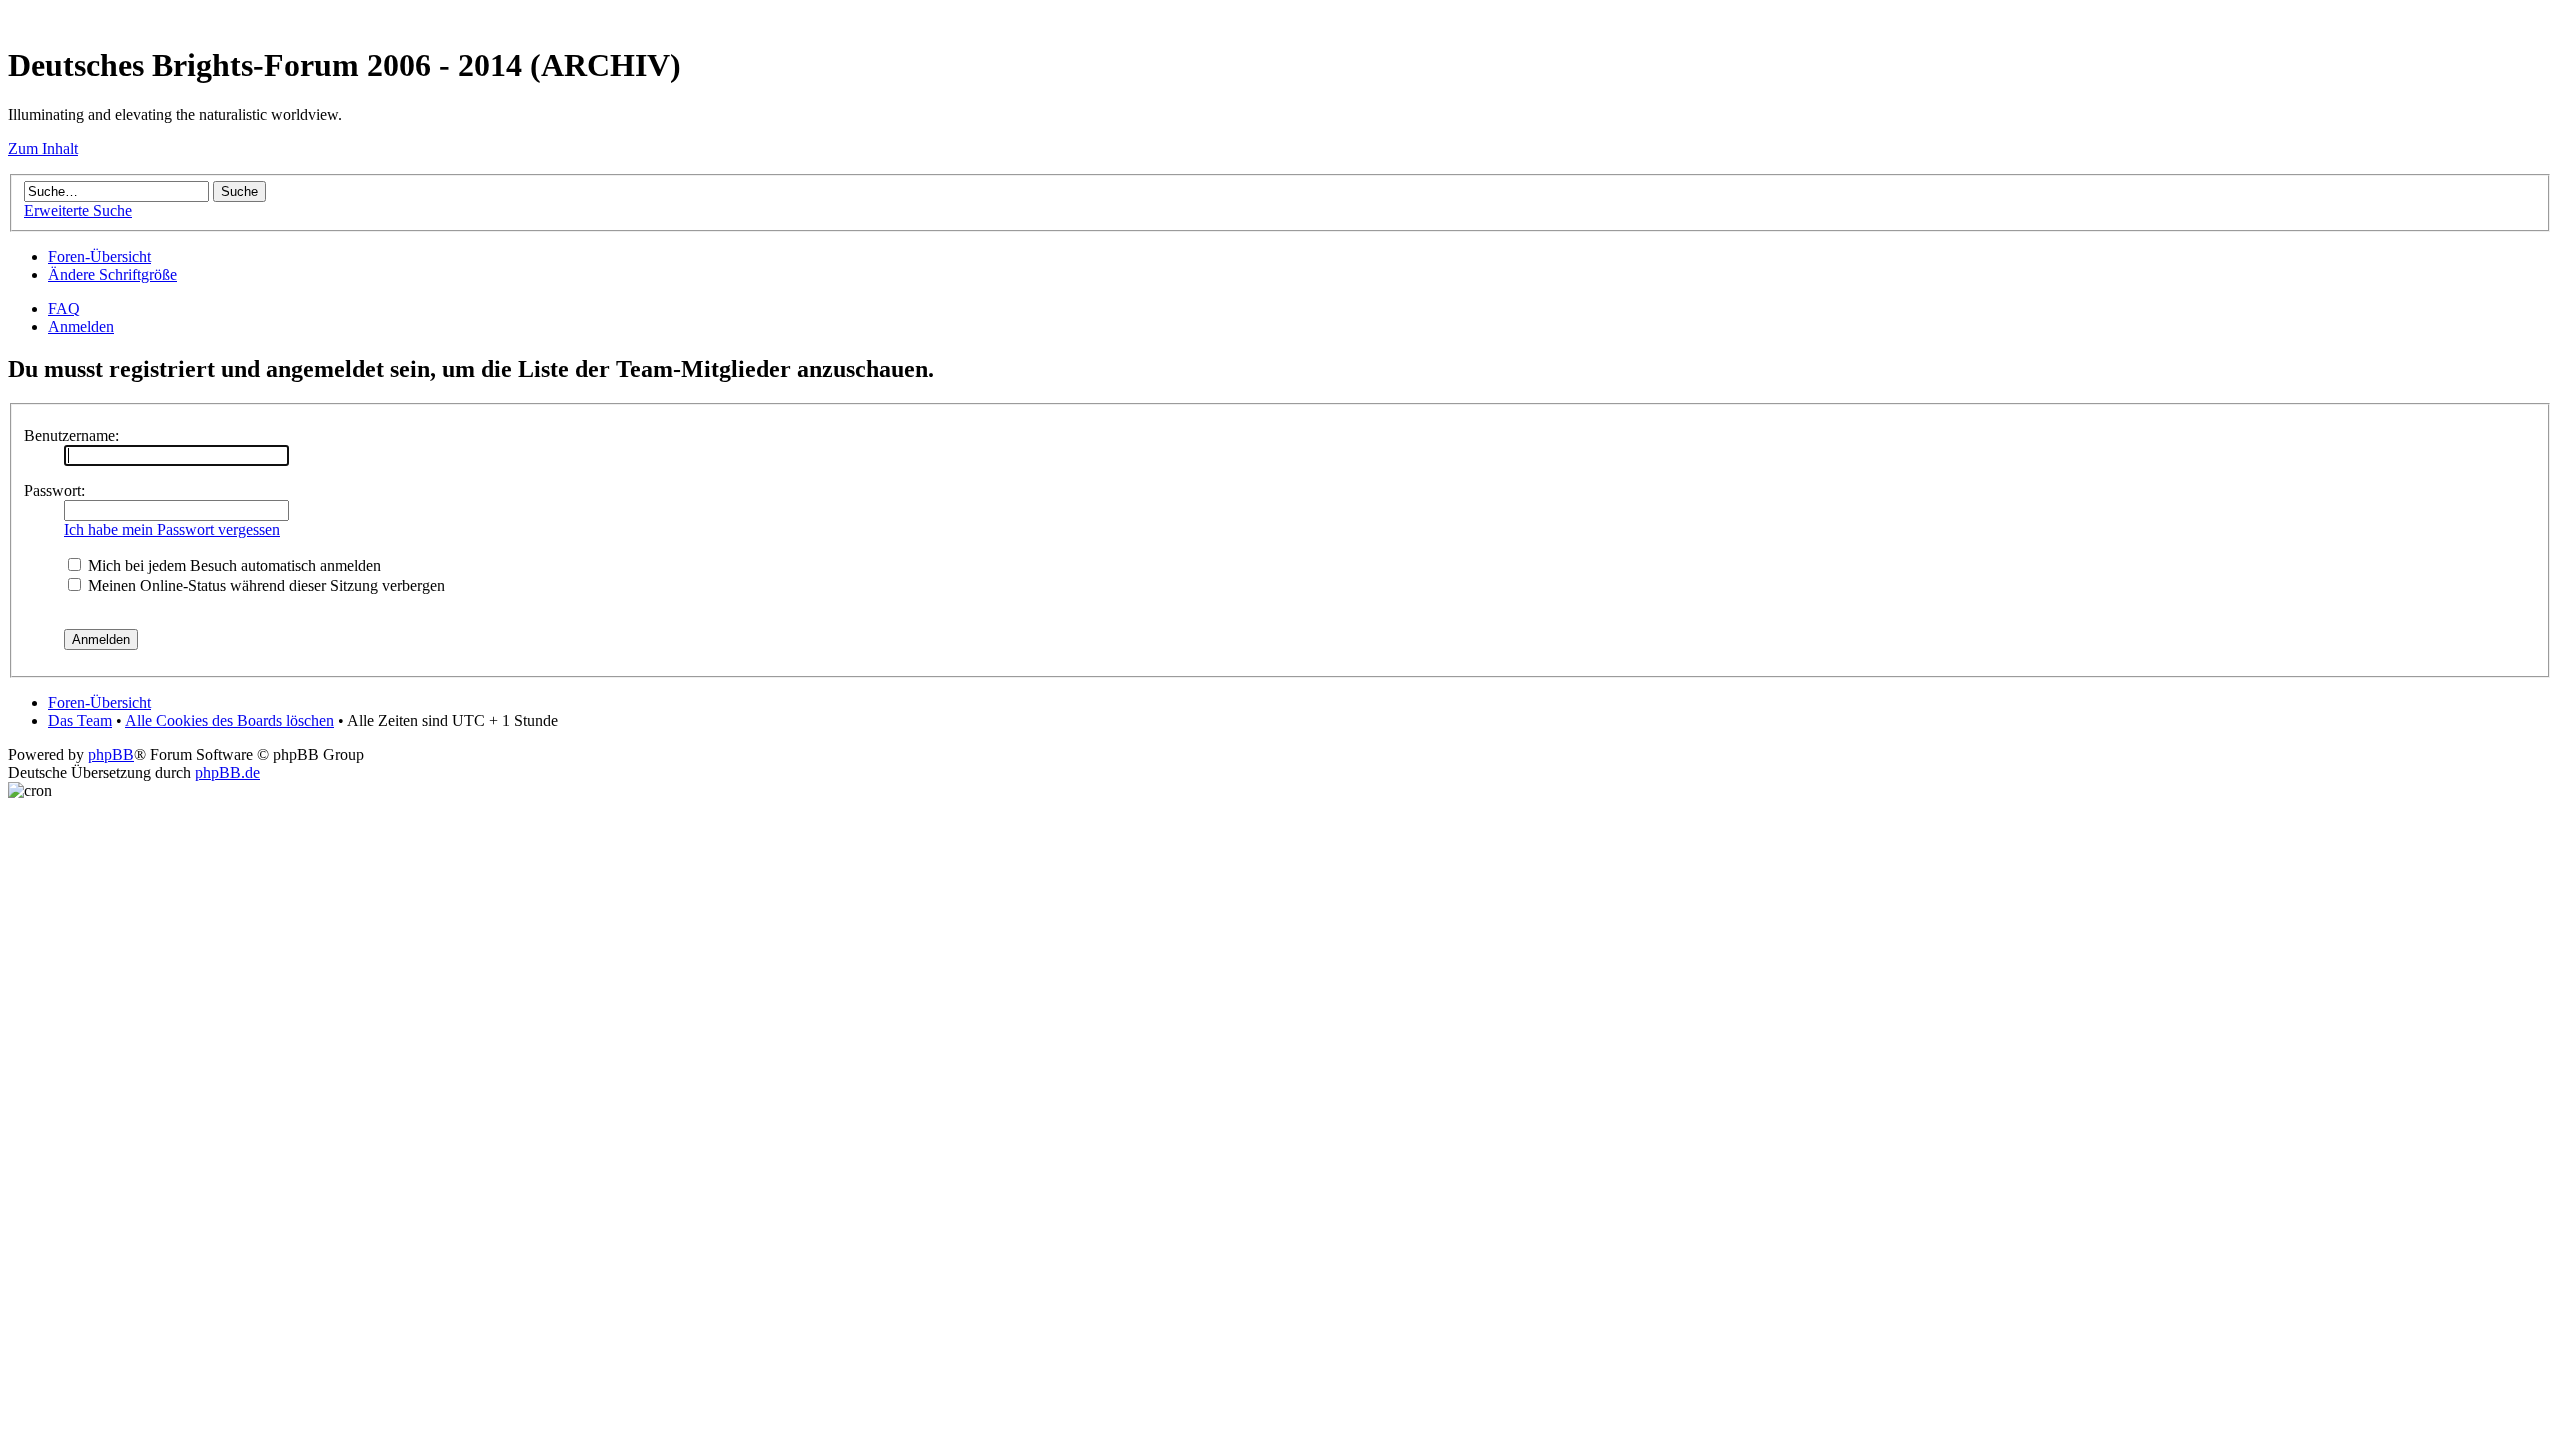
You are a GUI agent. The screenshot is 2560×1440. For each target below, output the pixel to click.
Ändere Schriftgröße (112, 274)
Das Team (80, 720)
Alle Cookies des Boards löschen (229, 720)
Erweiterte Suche (78, 210)
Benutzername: (71, 435)
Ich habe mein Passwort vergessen (172, 529)
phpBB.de (227, 772)
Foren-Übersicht (99, 256)
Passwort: (54, 490)
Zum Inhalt (43, 148)
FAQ (64, 308)
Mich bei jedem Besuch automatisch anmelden (232, 565)
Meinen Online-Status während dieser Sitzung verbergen (264, 585)
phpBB (111, 754)
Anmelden (81, 326)
